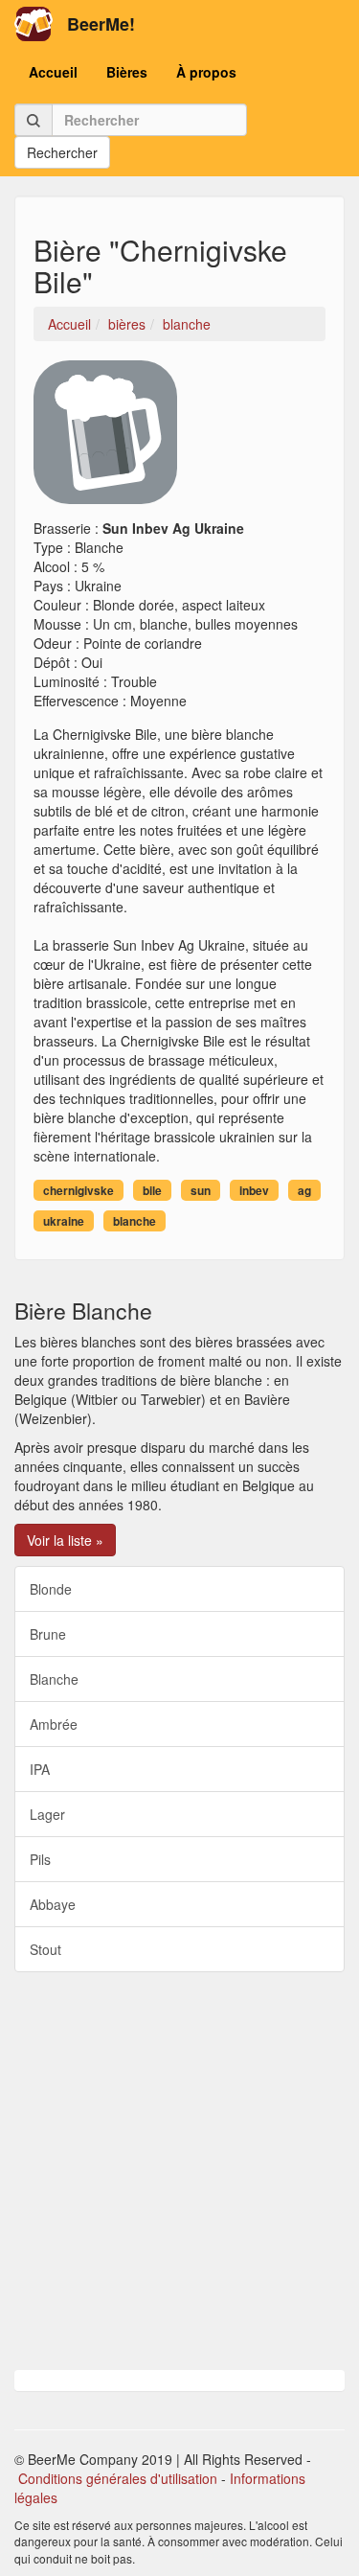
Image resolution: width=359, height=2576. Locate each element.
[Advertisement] (179, 2171)
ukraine (64, 1221)
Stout (45, 1949)
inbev (254, 1190)
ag (304, 1190)
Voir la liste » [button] (65, 1540)
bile (152, 1190)
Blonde (51, 1589)
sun (201, 1190)
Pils (40, 1859)
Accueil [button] (53, 72)
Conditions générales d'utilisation (118, 2478)
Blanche (54, 1679)
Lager (47, 1814)
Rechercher (62, 152)
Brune (48, 1634)
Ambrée (54, 1724)
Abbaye (53, 1904)
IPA (40, 1769)
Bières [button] (127, 72)
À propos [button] (206, 72)
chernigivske (79, 1190)
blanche (135, 1221)
